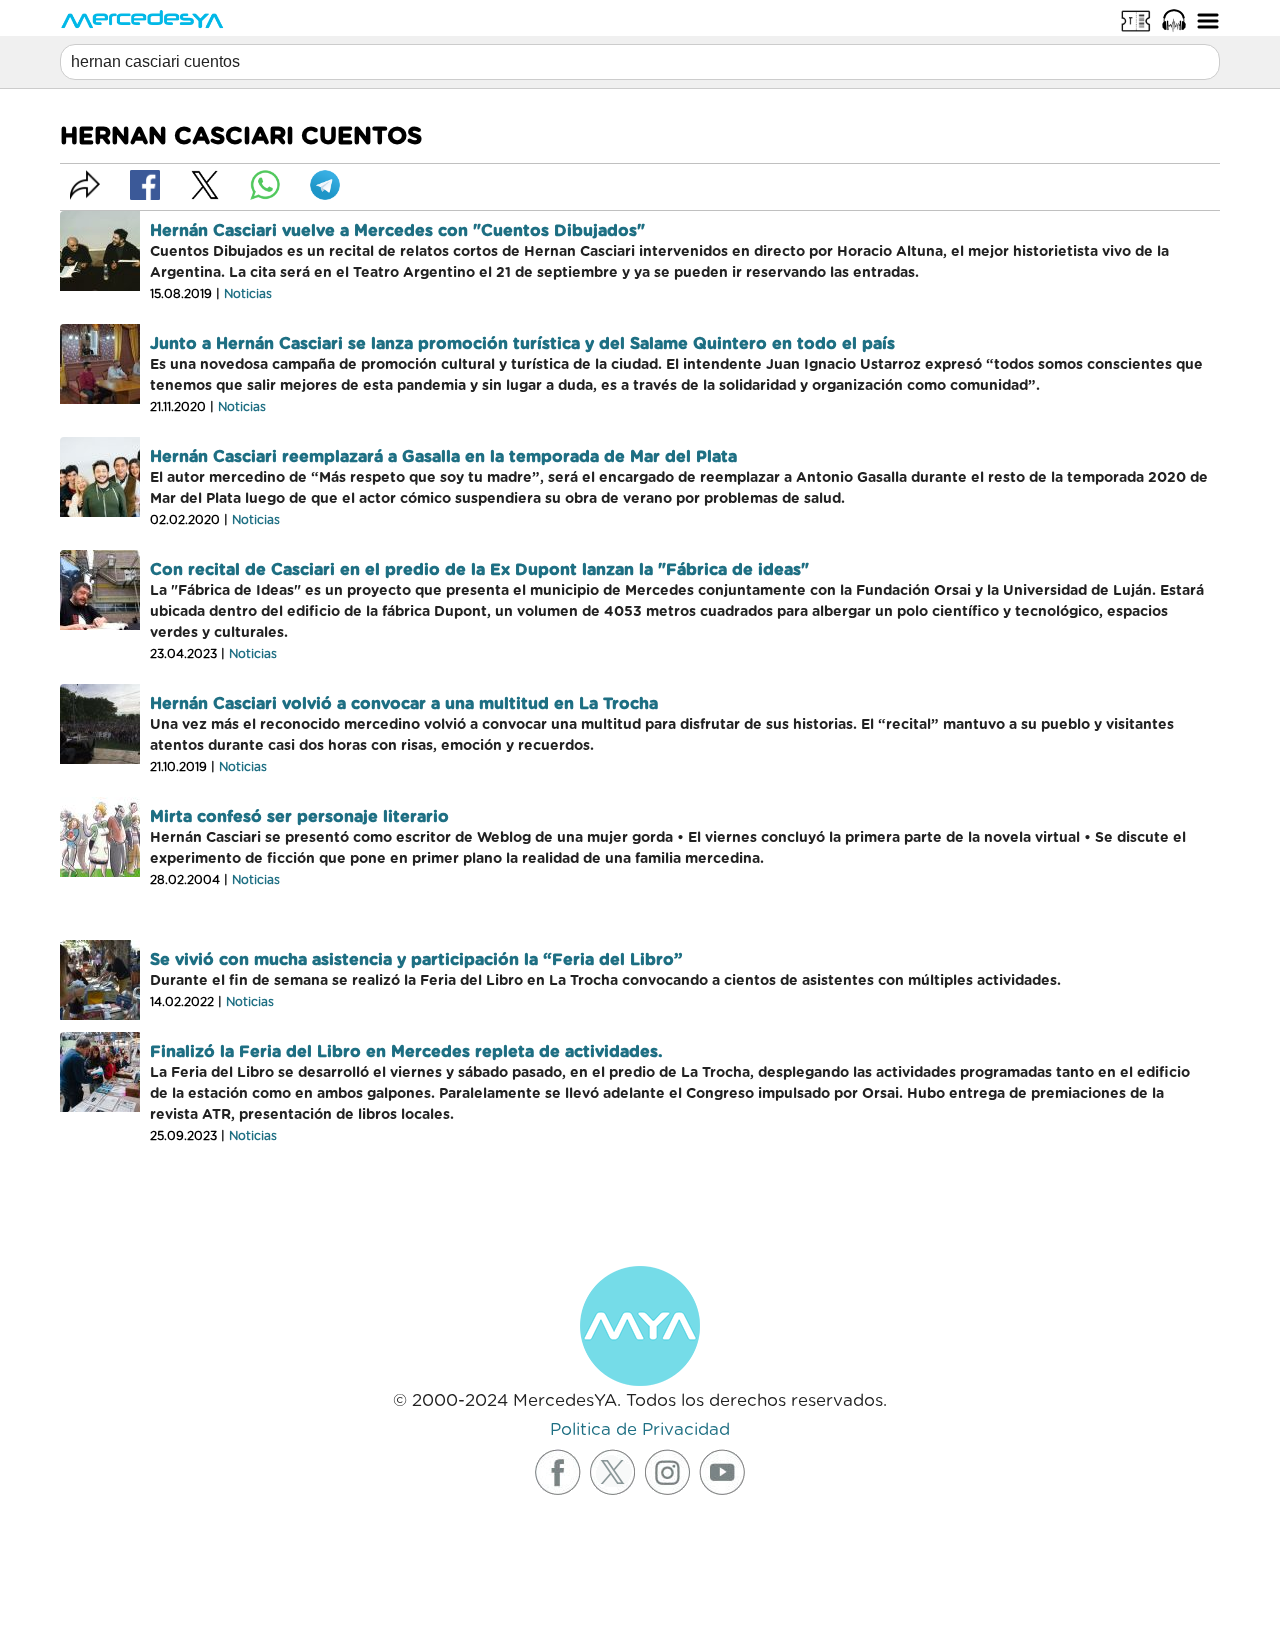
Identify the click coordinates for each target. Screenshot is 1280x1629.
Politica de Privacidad (640, 1429)
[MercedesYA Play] (1174, 20)
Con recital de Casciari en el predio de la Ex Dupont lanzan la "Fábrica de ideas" (479, 570)
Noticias (248, 294)
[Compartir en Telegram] (325, 185)
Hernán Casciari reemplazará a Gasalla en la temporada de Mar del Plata (443, 457)
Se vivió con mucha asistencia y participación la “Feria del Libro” (416, 960)
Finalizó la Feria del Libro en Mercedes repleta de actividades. (406, 1052)
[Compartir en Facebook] (145, 185)
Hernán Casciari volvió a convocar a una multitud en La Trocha (404, 704)
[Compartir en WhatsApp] (265, 185)
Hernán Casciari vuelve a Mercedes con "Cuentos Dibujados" (397, 231)
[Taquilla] (1136, 20)
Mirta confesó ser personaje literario (299, 817)
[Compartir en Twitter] (205, 185)
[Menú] (1208, 20)
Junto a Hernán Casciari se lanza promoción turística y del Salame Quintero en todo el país (522, 344)
